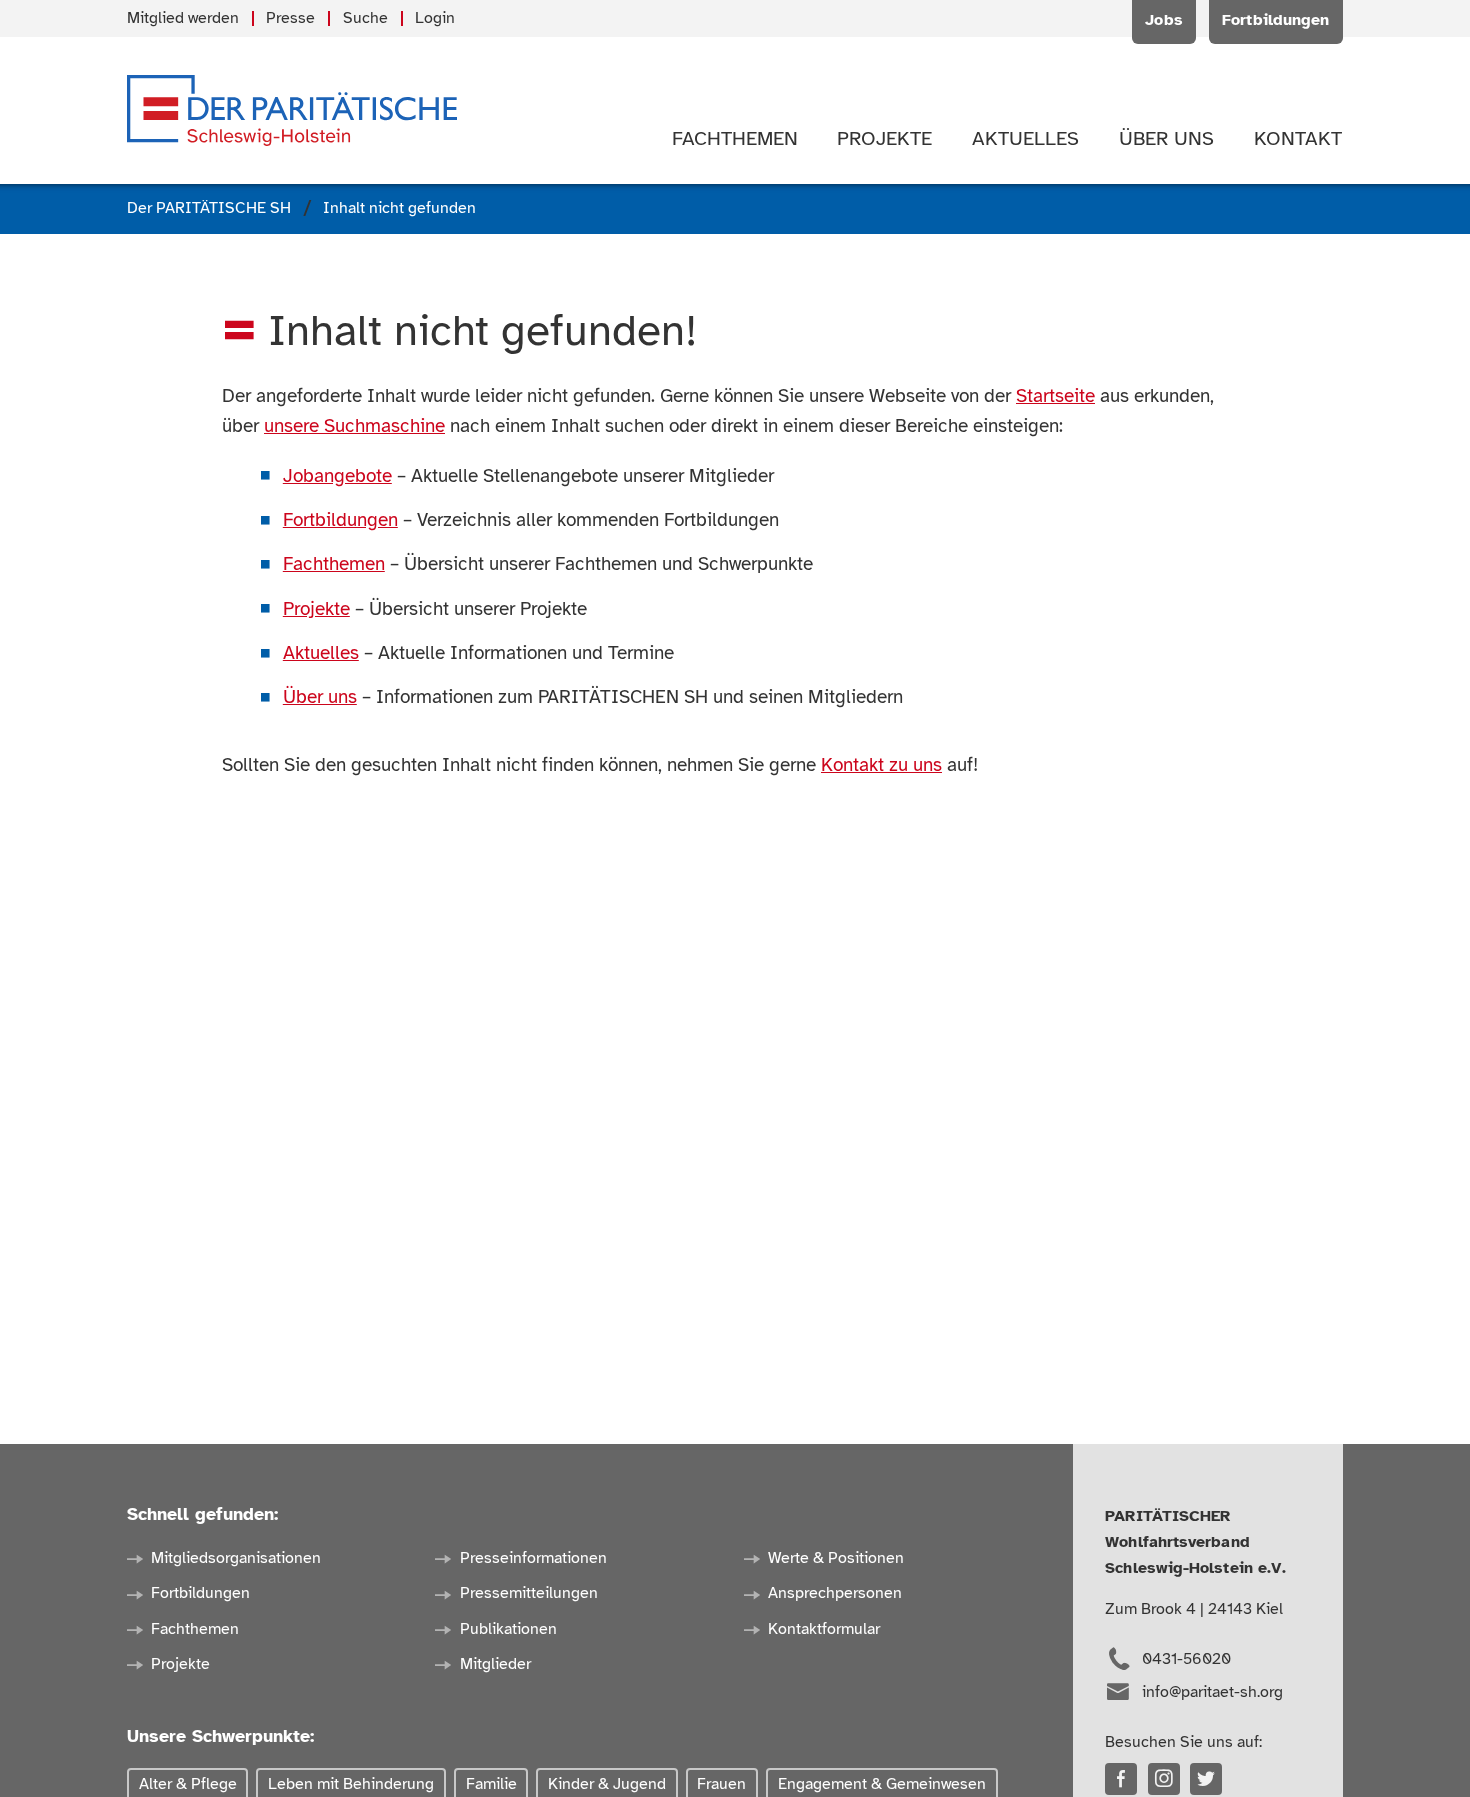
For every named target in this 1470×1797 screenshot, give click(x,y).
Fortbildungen (340, 520)
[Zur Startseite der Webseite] (292, 110)
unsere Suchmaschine (354, 426)
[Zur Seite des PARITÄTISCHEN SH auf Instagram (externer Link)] (1164, 1779)
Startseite (1055, 396)
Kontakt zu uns (881, 765)
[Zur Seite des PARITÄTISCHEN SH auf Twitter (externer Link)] (1206, 1779)
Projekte (316, 609)
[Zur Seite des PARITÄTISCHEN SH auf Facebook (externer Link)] (1121, 1779)
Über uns (320, 697)
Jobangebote (337, 476)
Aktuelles (321, 653)
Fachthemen (334, 564)
